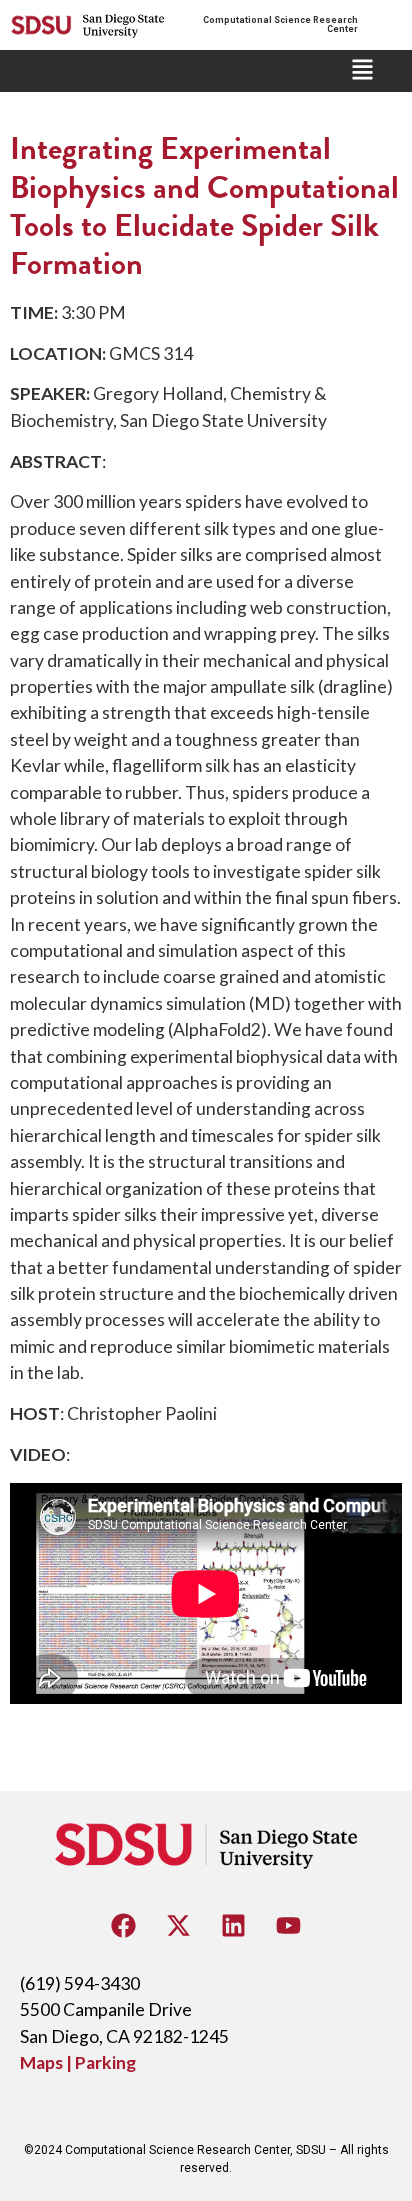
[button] (362, 71)
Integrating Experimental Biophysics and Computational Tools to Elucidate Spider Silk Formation (204, 206)
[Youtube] (289, 1926)
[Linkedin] (234, 1926)
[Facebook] (124, 1926)
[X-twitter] (179, 1926)
